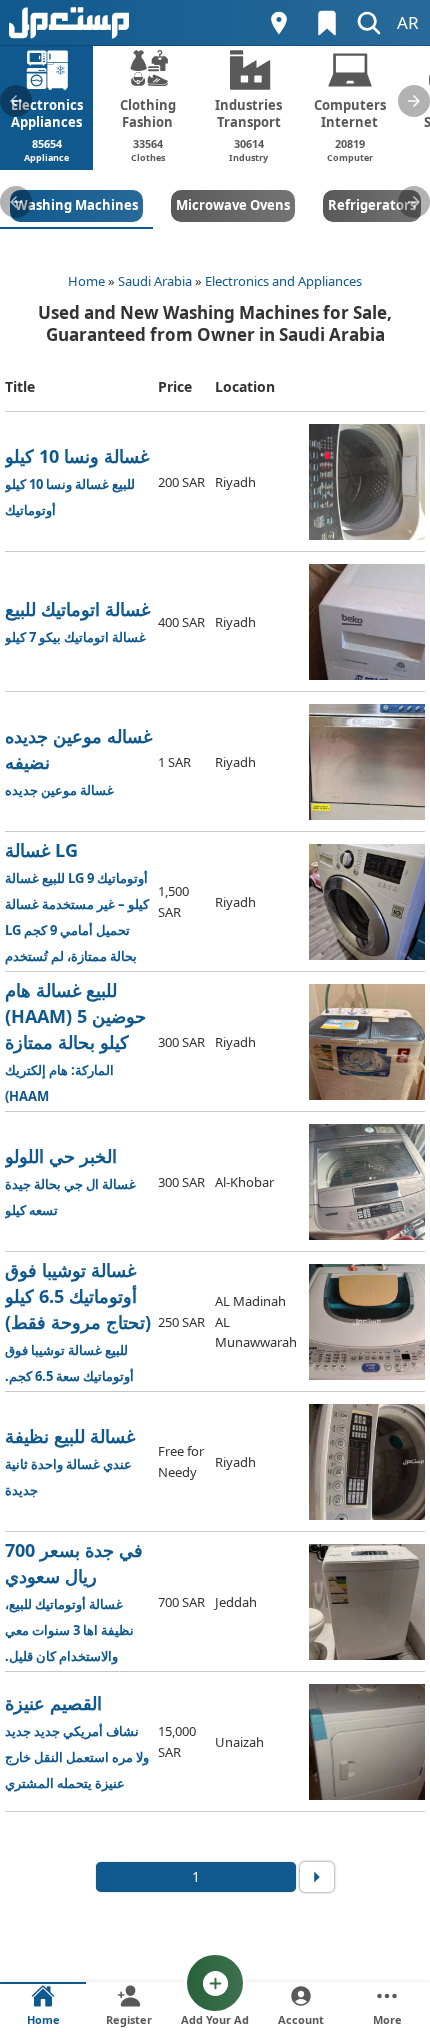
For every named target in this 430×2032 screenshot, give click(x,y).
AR (408, 22)
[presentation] (16, 101)
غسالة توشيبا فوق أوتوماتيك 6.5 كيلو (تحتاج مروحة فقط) (78, 1322)
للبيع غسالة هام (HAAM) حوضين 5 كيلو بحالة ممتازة (78, 1042)
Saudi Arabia (155, 281)
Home (86, 281)
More (387, 2019)
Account (301, 2019)
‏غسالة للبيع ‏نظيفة (70, 1461)
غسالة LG (77, 902)
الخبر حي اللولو (70, 1181)
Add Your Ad (215, 2019)
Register (129, 2019)
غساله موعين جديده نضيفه (78, 761)
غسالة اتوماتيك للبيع (77, 621)
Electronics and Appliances (283, 281)
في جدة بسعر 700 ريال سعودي (74, 1602)
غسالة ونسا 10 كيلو (77, 481)
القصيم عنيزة (77, 1741)
